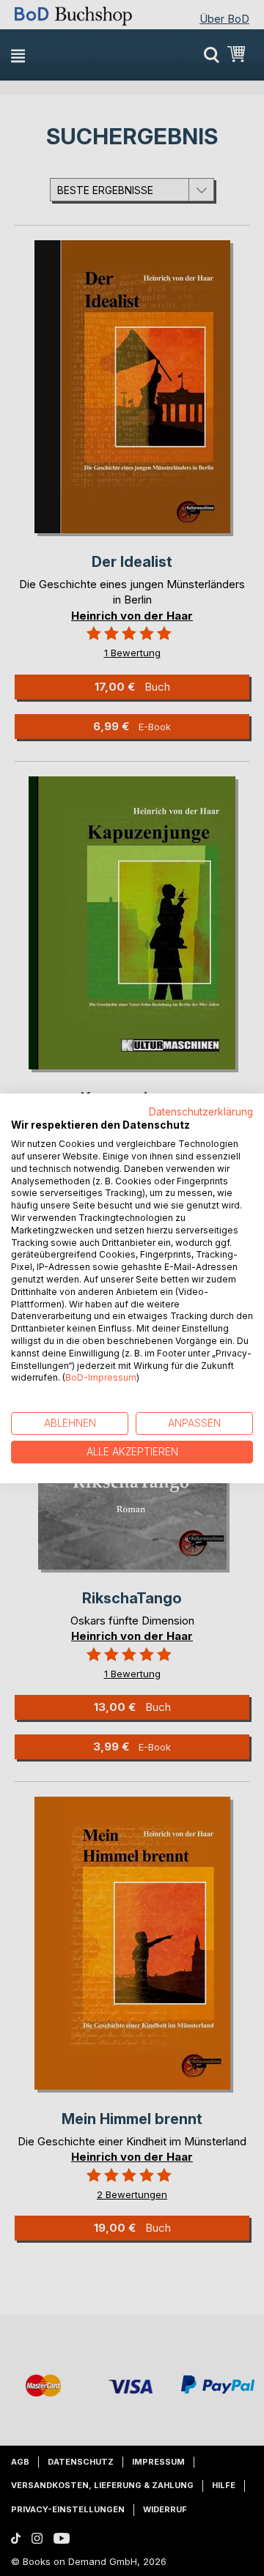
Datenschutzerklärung (201, 1111)
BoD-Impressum (101, 1377)
